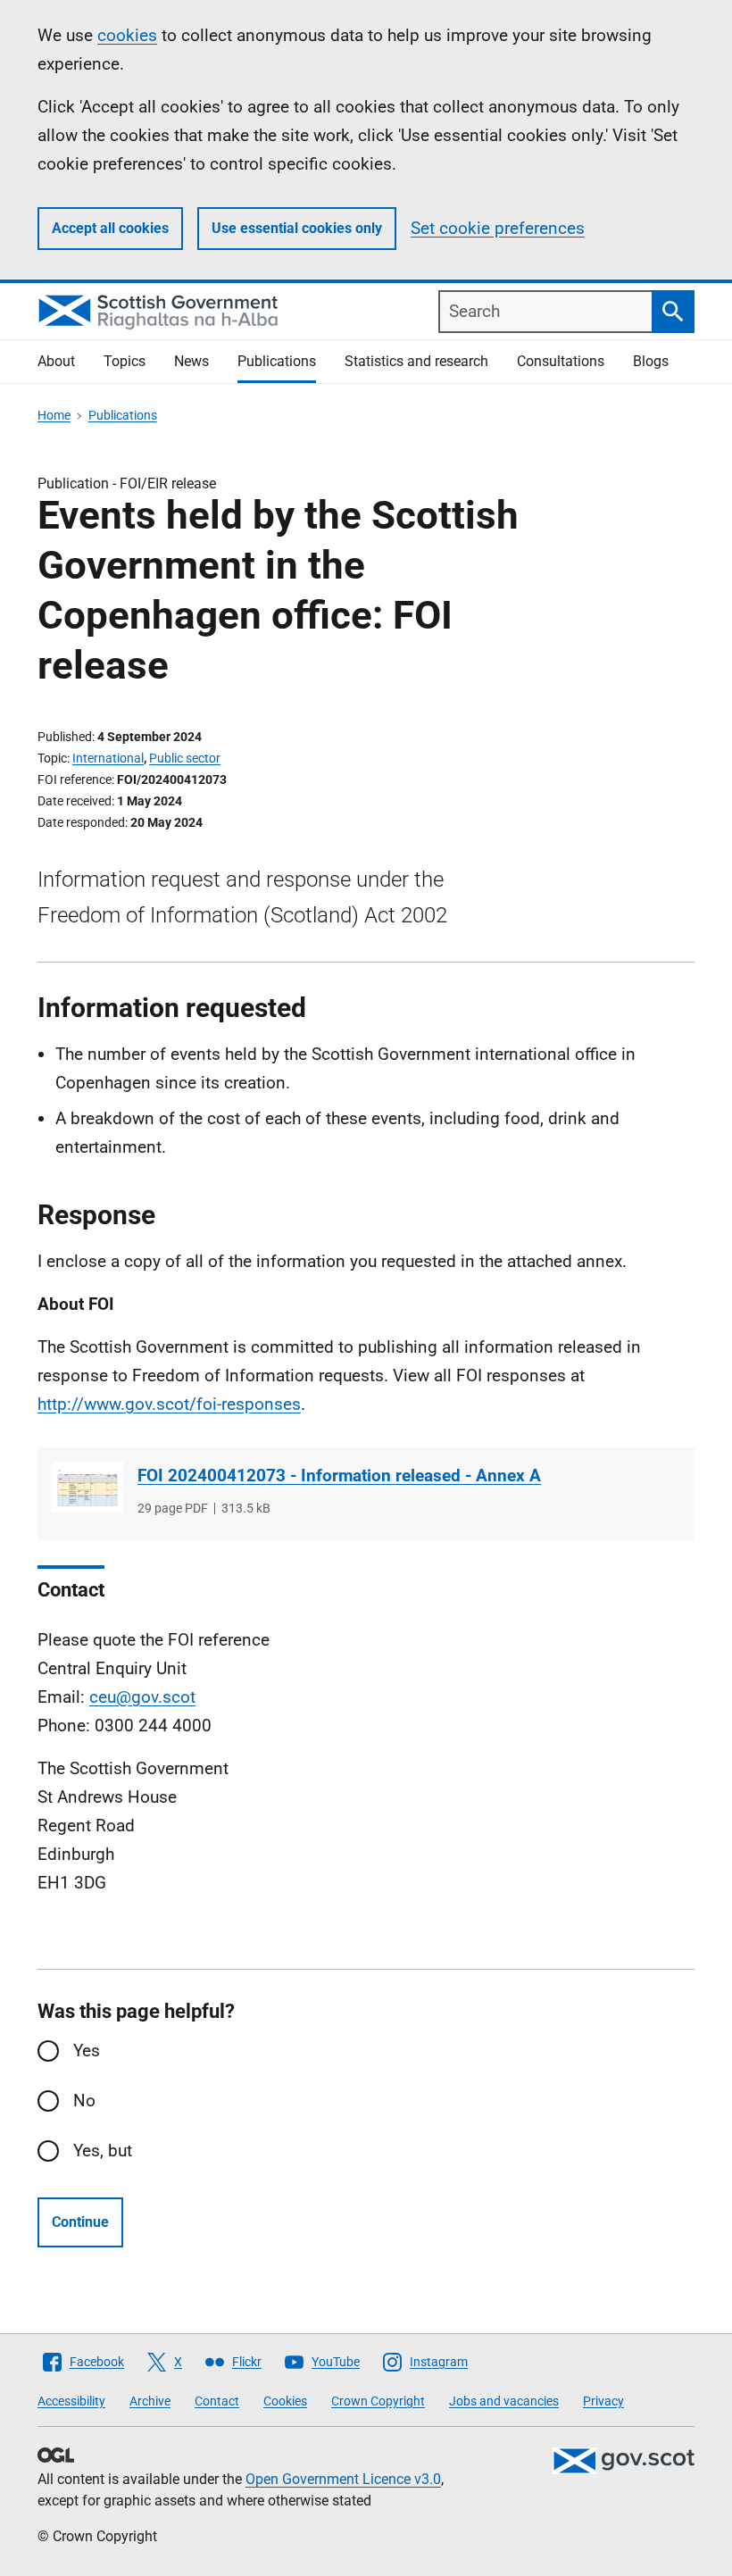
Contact (217, 2401)
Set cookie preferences (498, 228)
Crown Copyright (378, 2401)
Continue (80, 2222)
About (56, 361)
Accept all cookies (110, 228)
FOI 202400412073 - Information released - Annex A (339, 1476)
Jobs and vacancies (504, 2401)
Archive (150, 2401)
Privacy (603, 2401)
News (191, 361)
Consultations (561, 361)
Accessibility (71, 2401)
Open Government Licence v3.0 (343, 2479)
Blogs (651, 361)
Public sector (185, 758)
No (84, 2101)
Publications (277, 361)
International (108, 758)
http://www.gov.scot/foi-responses (169, 1404)
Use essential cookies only (297, 228)
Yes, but (103, 2151)
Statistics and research (416, 361)
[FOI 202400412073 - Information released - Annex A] (87, 1487)
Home (54, 415)
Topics (125, 361)
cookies (127, 35)
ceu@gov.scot (142, 1697)
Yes (87, 2051)
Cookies (285, 2401)
